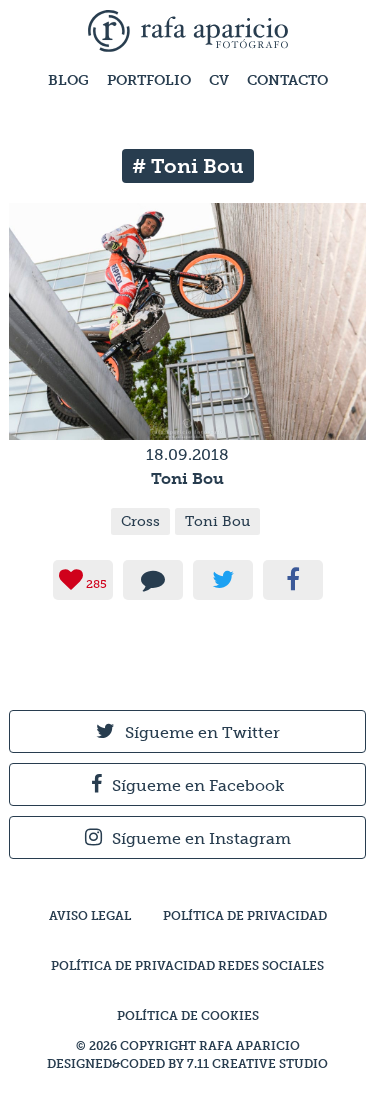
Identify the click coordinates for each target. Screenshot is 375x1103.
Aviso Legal (90, 916)
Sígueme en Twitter (202, 732)
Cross (140, 521)
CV (219, 80)
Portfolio (149, 80)
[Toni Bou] (187, 430)
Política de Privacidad (245, 916)
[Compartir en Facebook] (293, 580)
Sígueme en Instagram (201, 838)
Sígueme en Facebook (198, 785)
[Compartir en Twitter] (223, 580)
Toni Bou (187, 478)
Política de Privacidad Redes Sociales (187, 966)
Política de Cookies (188, 1016)
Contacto (287, 80)
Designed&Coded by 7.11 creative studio (187, 1064)
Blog (68, 80)
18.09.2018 (187, 454)
